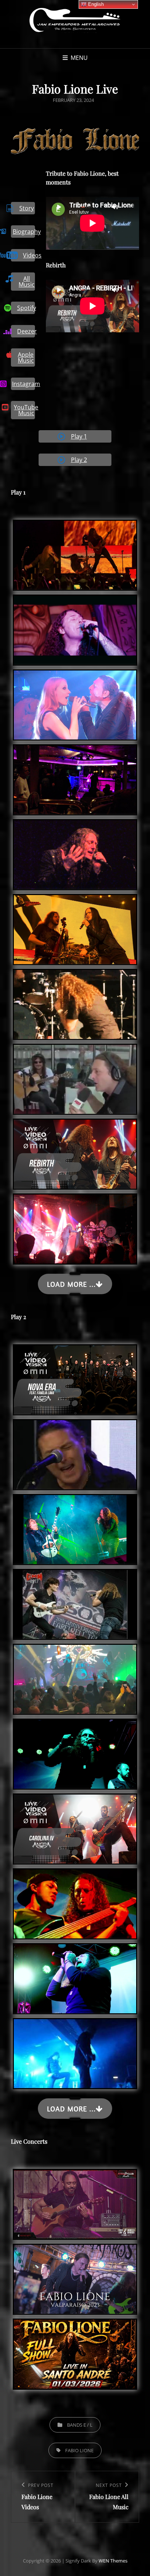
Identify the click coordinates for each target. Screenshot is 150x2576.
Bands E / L (80, 2425)
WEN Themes (113, 2561)
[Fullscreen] (126, 207)
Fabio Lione (79, 2450)
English (95, 4)
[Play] (59, 207)
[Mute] (115, 207)
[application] (92, 223)
